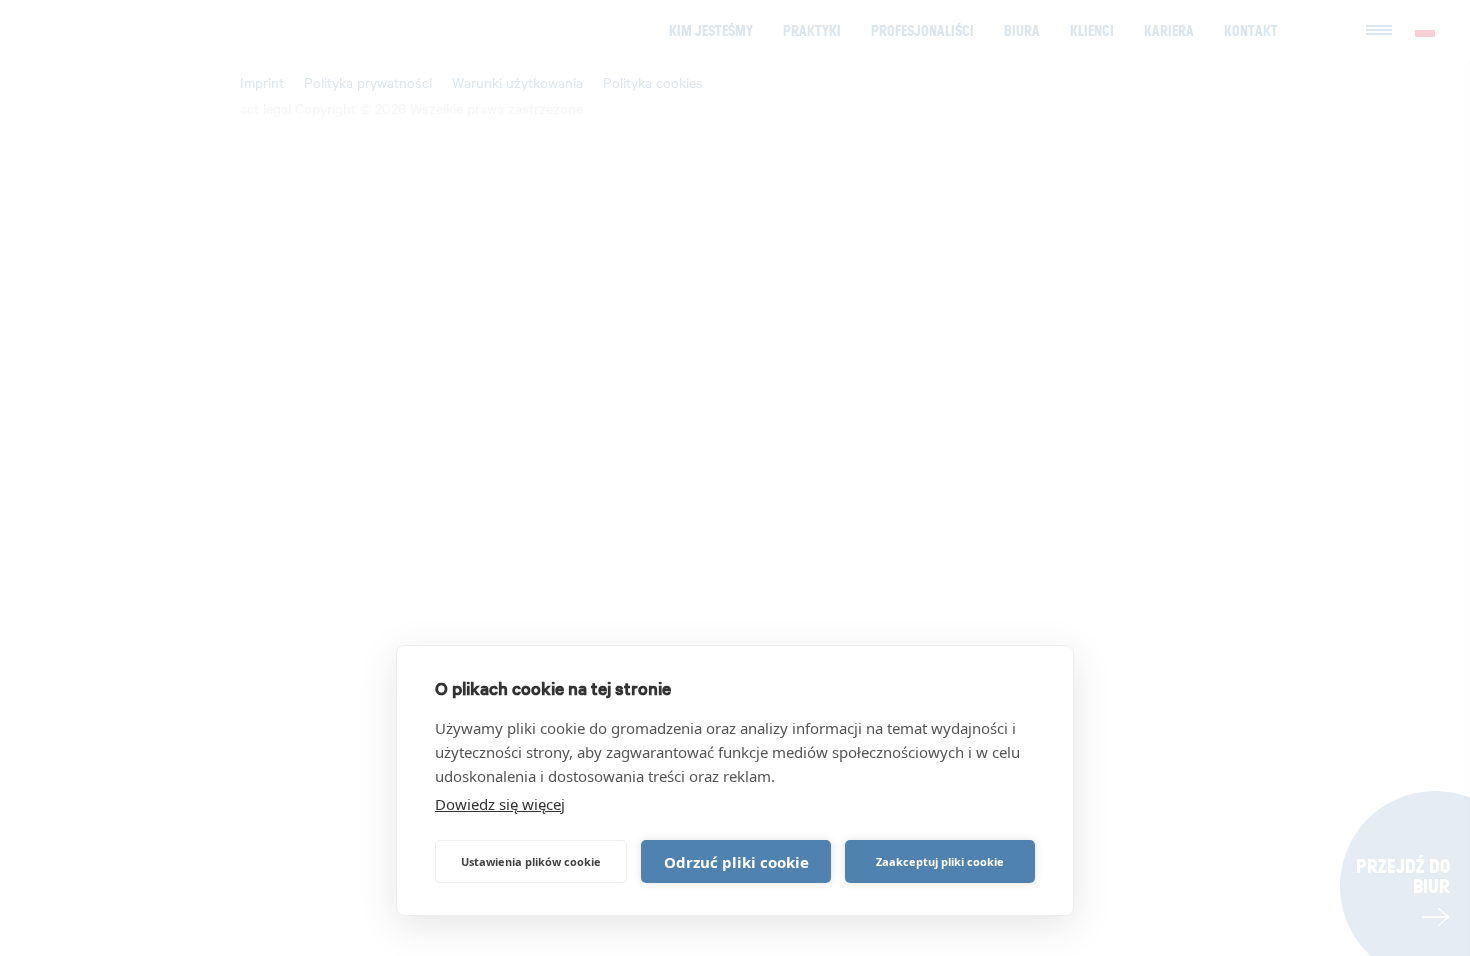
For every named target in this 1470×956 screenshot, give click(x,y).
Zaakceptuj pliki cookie (940, 861)
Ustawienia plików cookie (531, 861)
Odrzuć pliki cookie (736, 862)
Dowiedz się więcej (500, 804)
